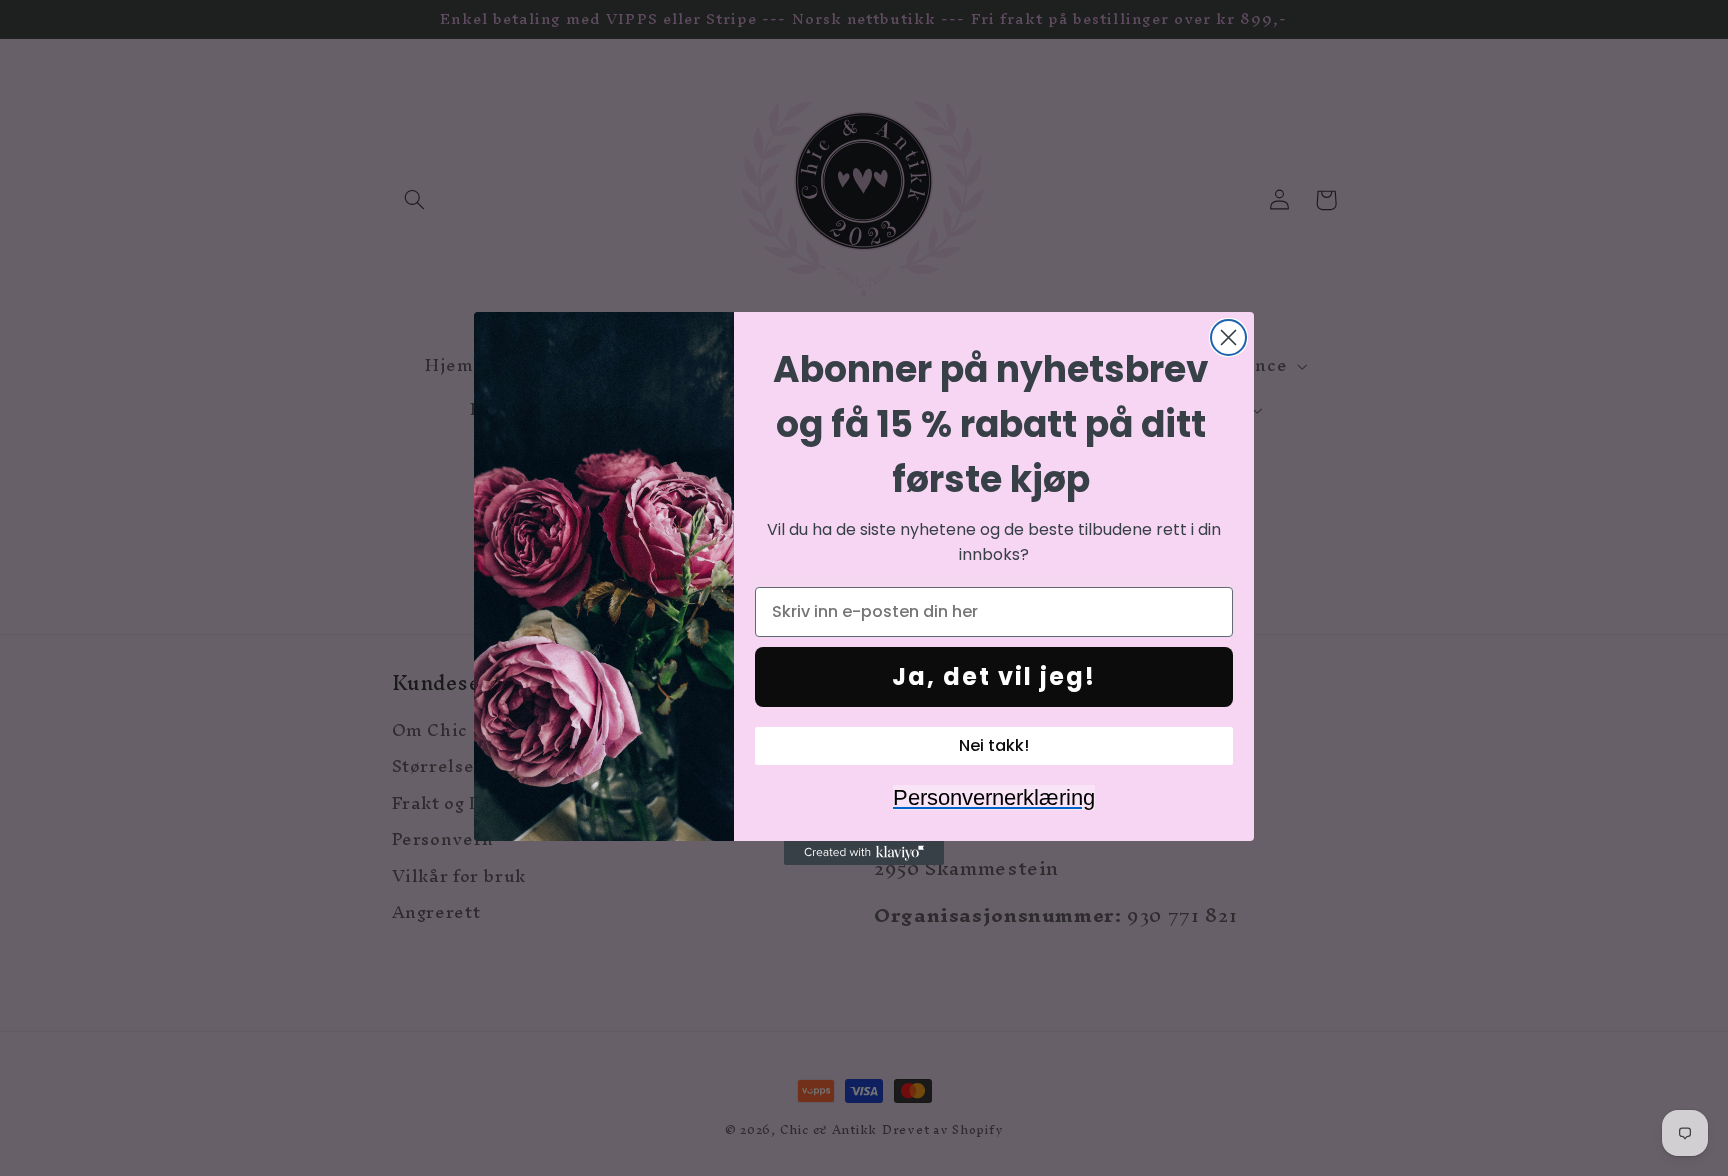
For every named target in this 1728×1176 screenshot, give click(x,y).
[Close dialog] (1228, 337)
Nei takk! (994, 745)
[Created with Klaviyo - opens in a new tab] (864, 853)
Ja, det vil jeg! (994, 676)
